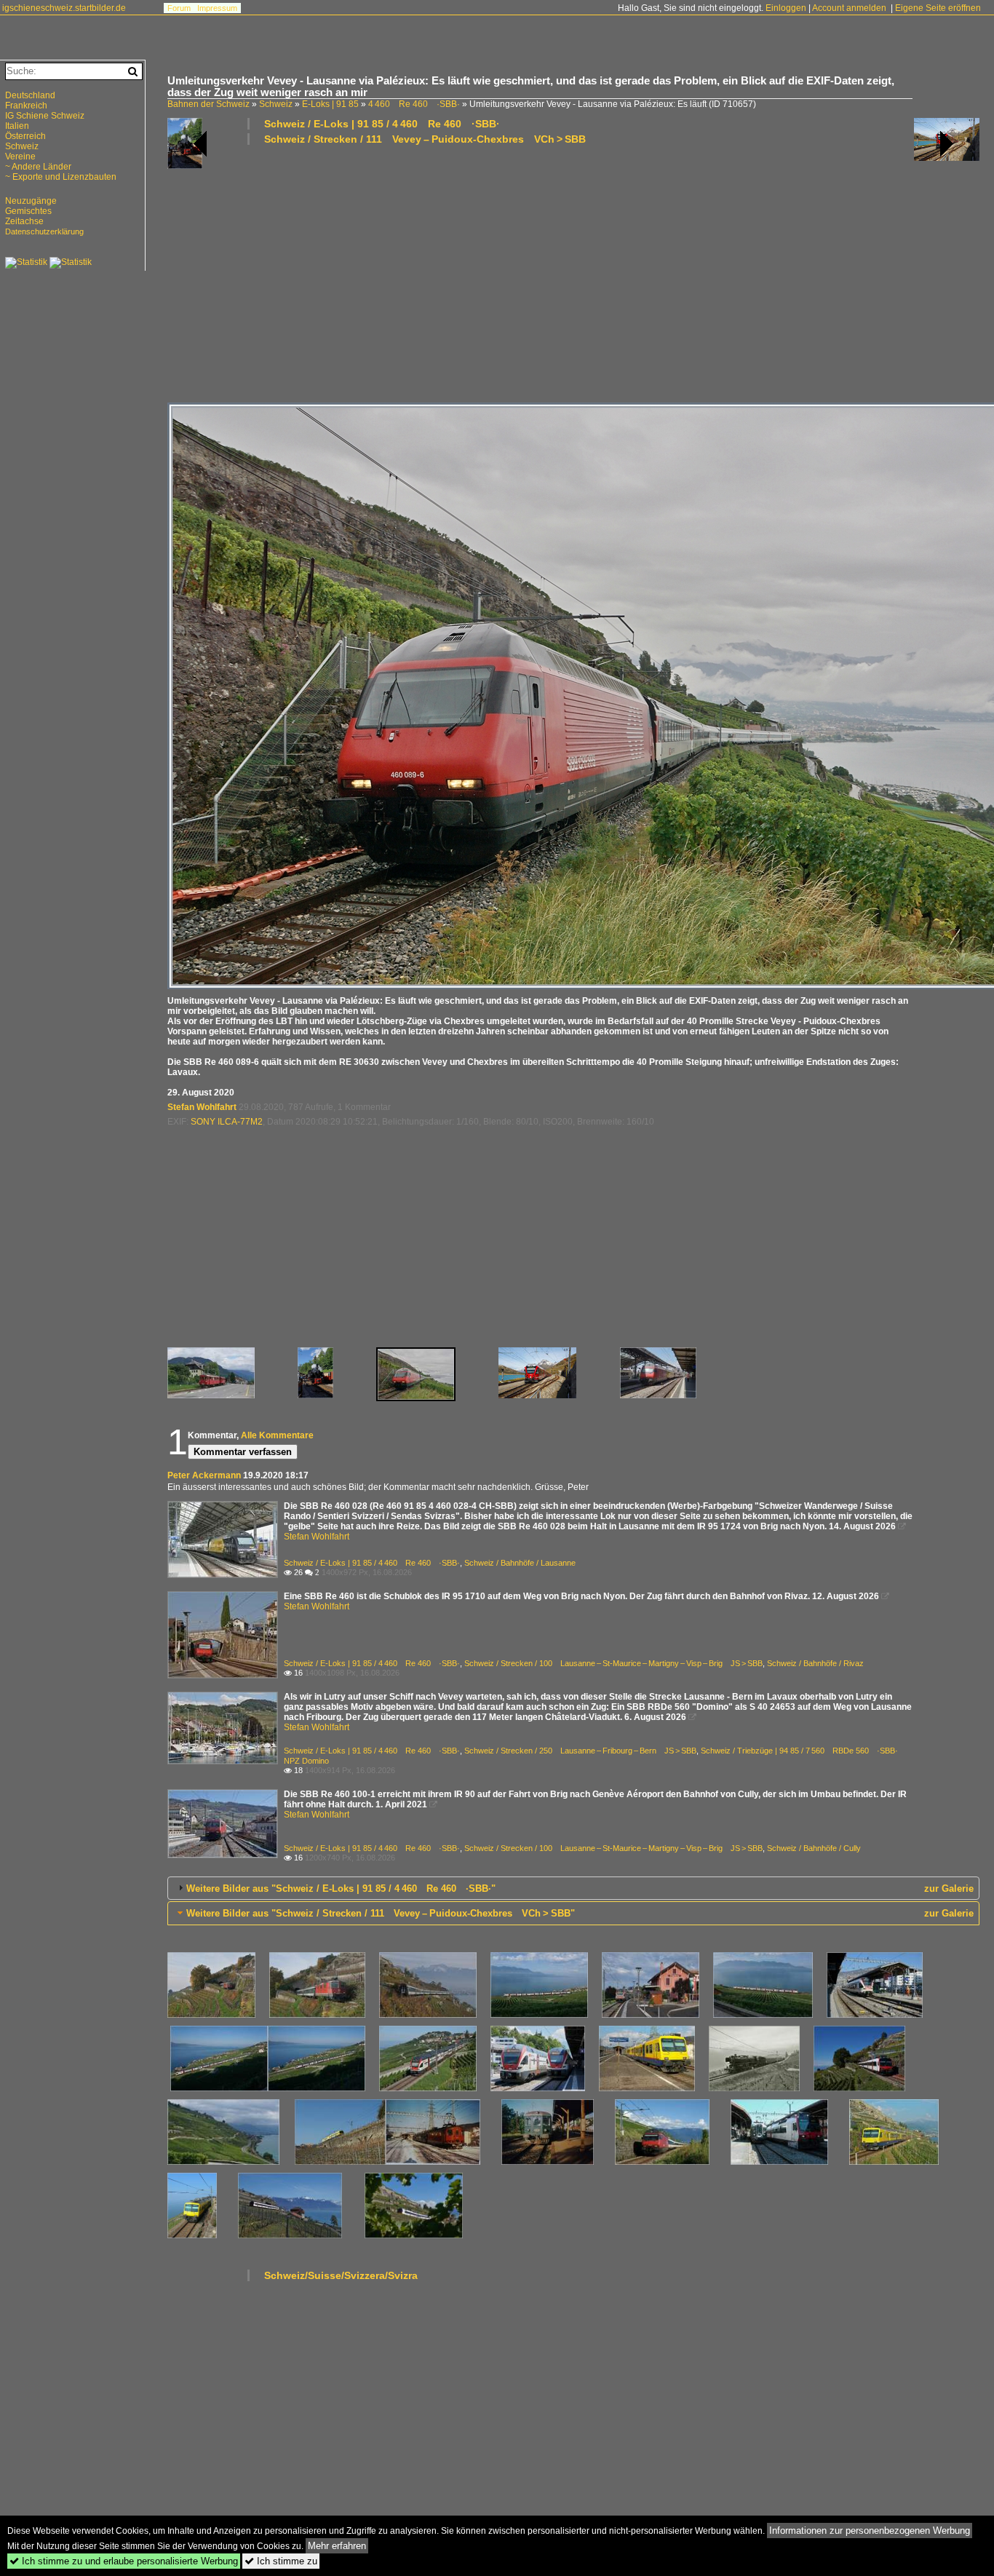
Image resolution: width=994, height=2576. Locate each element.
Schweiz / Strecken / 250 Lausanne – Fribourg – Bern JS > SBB (580, 1751)
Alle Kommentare (277, 1435)
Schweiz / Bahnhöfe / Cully (814, 1848)
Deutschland (30, 95)
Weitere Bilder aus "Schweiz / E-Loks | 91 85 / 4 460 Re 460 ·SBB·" (341, 1889)
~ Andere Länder (38, 167)
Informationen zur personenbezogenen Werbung (870, 2531)
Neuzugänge (31, 201)
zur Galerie (949, 1889)
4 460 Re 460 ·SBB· (414, 104)
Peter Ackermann (204, 1475)
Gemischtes (28, 211)
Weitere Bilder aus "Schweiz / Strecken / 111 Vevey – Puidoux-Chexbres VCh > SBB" (381, 1913)
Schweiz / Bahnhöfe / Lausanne (520, 1563)
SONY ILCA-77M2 (227, 1122)
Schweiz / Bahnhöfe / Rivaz (815, 1663)
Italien (17, 126)
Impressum (217, 8)
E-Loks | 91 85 (330, 104)
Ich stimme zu (281, 2561)
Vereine (20, 156)
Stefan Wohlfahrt (202, 1107)
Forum (179, 8)
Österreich (25, 136)
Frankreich (26, 106)
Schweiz (276, 104)
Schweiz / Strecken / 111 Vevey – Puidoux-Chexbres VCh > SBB (425, 139)
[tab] (573, 1888)
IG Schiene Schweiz (45, 116)
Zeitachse (24, 221)
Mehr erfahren (337, 2546)
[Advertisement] (573, 273)
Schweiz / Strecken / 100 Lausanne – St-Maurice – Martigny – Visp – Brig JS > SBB (613, 1663)
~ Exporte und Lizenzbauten (61, 177)
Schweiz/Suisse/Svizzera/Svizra (341, 2275)
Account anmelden (849, 8)
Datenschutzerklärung (44, 231)
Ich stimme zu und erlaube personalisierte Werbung (124, 2561)
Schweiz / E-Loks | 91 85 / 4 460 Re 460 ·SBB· (382, 124)
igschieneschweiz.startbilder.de (64, 8)
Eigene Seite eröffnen (938, 8)
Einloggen (786, 8)
